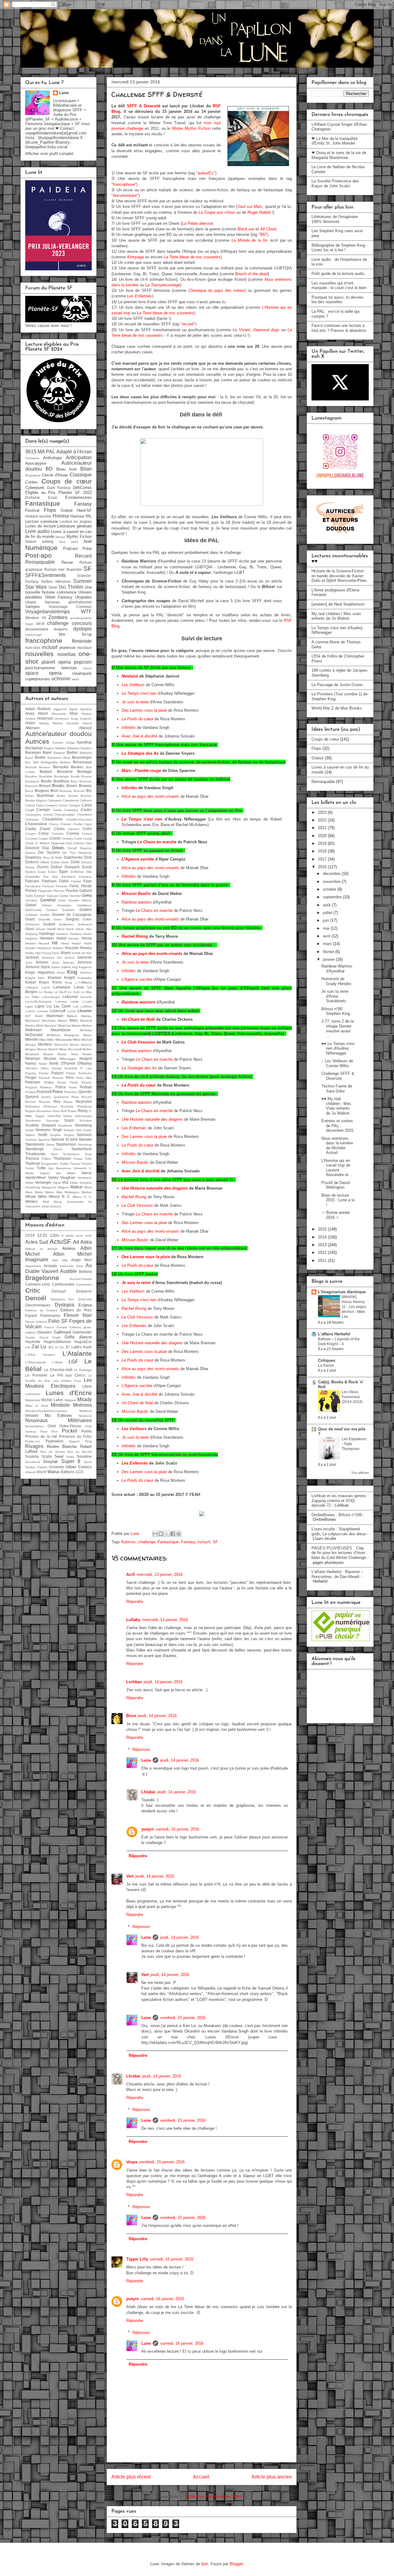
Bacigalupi (34, 748)
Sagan (40, 1116)
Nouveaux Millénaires (58, 1420)
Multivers (86, 1411)
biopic (29, 624)
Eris (46, 877)
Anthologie (52, 458)
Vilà (65, 1182)
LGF (73, 1362)
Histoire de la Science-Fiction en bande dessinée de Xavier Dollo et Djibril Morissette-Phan (339, 576)
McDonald (34, 1035)
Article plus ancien (272, 2477)
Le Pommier (36, 1375)
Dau (89, 843)
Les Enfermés (140, 296)
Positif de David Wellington (336, 1185)
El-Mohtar (77, 872)
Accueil (201, 2477)
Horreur (61, 516)
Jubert (56, 967)
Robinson (50, 1106)
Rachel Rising (135, 936)
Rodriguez (84, 1106)
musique (84, 648)
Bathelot (86, 753)
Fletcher (59, 891)
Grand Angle (50, 1337)
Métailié (32, 1415)
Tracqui (75, 1164)
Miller (51, 1040)
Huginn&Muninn (57, 1342)
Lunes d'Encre (69, 1393)
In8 (28, 1347)
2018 (323, 851)
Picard (62, 1082)
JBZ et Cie (56, 1347)
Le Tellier (32, 997)
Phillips (49, 1082)
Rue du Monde (80, 1452)
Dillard (45, 862)
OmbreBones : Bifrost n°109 (337, 1515)
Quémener (61, 1097)
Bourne (86, 776)
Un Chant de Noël (138, 1019)
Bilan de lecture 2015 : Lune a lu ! (338, 1200)
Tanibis (30, 1467)
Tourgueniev (49, 1164)
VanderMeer (36, 1177)
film (62, 634)
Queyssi (32, 1097)
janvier (329, 959)
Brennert (31, 786)
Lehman (61, 1002)
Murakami (32, 1054)
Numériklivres (34, 1426)
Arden (30, 723)
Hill (55, 943)
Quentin (85, 1092)
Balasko (61, 748)
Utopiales (83, 597)
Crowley (67, 839)
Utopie (31, 602)
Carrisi (57, 810)
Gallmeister (82, 1332)
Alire (55, 1260)
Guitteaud (85, 924)
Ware (29, 1192)
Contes (32, 482)
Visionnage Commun (70, 607)
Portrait (86, 1087)
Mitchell (86, 1040)
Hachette (33, 1342)
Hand (61, 929)
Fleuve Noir (78, 1315)
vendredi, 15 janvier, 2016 (183, 2018)
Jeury (56, 962)
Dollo (75, 862)
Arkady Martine (51, 723)
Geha (87, 895)
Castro (86, 810)
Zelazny (56, 1206)
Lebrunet (70, 997)
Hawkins (76, 934)
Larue (79, 987)
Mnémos (82, 1405)
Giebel (31, 905)
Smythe (56, 1135)
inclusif (204, 1542)
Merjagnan (72, 1035)
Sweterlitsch (82, 1149)
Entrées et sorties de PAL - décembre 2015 (337, 1126)
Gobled (52, 910)
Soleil (70, 1457)
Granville (44, 919)
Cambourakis (63, 1284)
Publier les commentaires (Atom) (215, 2496)
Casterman (84, 1284)
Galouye (52, 896)
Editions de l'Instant (41, 1310)
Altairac (86, 714)
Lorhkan (134, 1682)
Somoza (31, 1140)
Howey (86, 948)
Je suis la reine (135, 702)
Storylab (50, 1462)
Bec (28, 762)
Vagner (45, 1173)
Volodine (86, 1183)
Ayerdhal (84, 742)
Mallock (72, 1016)
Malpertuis (32, 1400)
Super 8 (71, 1461)
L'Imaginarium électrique (342, 1292)
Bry (89, 791)
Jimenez (68, 962)
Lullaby (133, 1620)
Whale (31, 1197)
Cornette (58, 834)
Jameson (48, 958)
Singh (57, 1130)
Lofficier (86, 1006)
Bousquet (32, 781)
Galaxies (45, 1332)
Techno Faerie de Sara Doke (337, 1089)
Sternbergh (35, 1149)
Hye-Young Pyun (48, 953)
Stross (58, 1149)
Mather (87, 1026)
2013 (323, 1245)
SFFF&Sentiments (46, 575)
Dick (88, 857)
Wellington (72, 1192)
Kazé (87, 1347)
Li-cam (87, 1002)
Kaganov (85, 967)
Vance (86, 1173)
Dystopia (64, 1305)
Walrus (54, 1472)
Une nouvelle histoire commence (58, 590)
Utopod (30, 1472)
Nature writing (39, 541)
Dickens (32, 862)
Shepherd (65, 1125)
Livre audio (37, 531)
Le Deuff (60, 992)
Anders (30, 719)
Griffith (87, 919)
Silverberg (83, 1125)
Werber (87, 1192)
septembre (333, 897)
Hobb (88, 943)
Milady (84, 1399)
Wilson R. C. (60, 1197)
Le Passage (83, 1370)
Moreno (86, 1045)
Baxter (40, 757)
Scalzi (69, 1120)
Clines (59, 829)
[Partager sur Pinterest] (179, 1534)
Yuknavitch (33, 1206)
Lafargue (32, 987)
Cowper (43, 839)
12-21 (42, 1235)
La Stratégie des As (140, 753)
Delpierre (84, 1291)
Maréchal (64, 1026)
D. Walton (43, 843)
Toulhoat (32, 1163)
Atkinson (32, 728)
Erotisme (33, 497)
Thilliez (46, 1159)
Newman (33, 1058)
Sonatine (84, 1456)
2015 (323, 1229)
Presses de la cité (41, 1436)
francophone (124, 184)
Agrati (73, 709)
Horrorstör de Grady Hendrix (336, 981)
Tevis (88, 1154)
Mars (74, 1020)
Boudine (31, 776)
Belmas (65, 762)
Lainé (46, 987)
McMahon (53, 1035)
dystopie (82, 629)
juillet (328, 913)
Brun (54, 791)
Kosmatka (85, 978)
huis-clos (33, 648)
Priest (58, 1092)
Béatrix (30, 800)
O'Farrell (68, 1063)
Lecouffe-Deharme (38, 1002)
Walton (76, 1187)
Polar (87, 549)
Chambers (84, 815)
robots (87, 668)
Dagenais (58, 843)
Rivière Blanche (62, 1447)
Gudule (49, 924)
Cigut (88, 824)
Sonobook (33, 1462)
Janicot (69, 958)
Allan (74, 713)
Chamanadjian (65, 815)
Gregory (72, 919)
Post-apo (38, 555)
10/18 (30, 1235)
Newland (130, 676)
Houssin (72, 948)
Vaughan (68, 1177)
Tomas (78, 1159)
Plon (55, 1431)
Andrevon (62, 719)
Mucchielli (75, 1049)
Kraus (44, 982)
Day (46, 848)
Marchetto (49, 1021)
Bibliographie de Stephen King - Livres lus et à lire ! (340, 248)
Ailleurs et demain (42, 1249)
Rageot (74, 1441)
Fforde (86, 886)
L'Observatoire (36, 1362)
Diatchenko (73, 857)
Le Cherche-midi (58, 1370)
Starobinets (35, 1144)
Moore (74, 1045)
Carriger (43, 810)
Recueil (83, 556)
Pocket (69, 1431)
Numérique (41, 548)
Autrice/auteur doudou (58, 734)
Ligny (40, 1006)
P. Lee (86, 1068)
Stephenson (66, 1144)
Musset (48, 1054)
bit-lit (40, 624)
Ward (88, 1187)
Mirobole (60, 1405)
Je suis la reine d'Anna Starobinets (335, 996)
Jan (60, 958)
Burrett (73, 796)
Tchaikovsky (35, 1154)
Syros (88, 1462)
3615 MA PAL (40, 452)
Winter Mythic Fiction (191, 128)
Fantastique (168, 1542)
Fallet (64, 881)
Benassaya (82, 762)
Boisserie (65, 771)
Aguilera (86, 709)
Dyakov (30, 872)
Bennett (31, 767)
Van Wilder (66, 1173)
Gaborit (86, 890)
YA (44, 618)
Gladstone (84, 905)
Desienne (85, 853)
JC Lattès (73, 1347)
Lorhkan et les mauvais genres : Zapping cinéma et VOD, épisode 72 (340, 1501)
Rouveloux (44, 1111)
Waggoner (49, 1187)
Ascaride (73, 723)
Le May (86, 992)
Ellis (89, 872)
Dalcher (79, 843)
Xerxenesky (75, 1202)
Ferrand (48, 886)
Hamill (51, 929)
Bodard (46, 771)
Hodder (30, 948)
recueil (188, 324)
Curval (87, 839)
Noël (88, 541)
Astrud (87, 723)
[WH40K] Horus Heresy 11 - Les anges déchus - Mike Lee (354, 1307)
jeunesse (67, 648)
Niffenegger (68, 1059)
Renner (30, 1102)
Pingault (31, 1087)
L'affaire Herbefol (334, 1334)
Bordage (84, 771)
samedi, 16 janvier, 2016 (177, 1829)
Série (53, 587)
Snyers (69, 1135)
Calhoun (86, 800)
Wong (58, 1202)
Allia (65, 1260)
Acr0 (131, 1574)
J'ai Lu (39, 1347)
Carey (87, 805)
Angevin (86, 719)
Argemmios (33, 1266)
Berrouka (61, 767)
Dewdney (33, 857)
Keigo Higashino (40, 972)
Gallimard (62, 1332)
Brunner (79, 791)
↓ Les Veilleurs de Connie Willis (337, 1063)
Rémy (83, 1111)
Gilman (47, 905)
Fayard (31, 1316)
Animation (32, 458)
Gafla (29, 896)
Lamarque (62, 987)
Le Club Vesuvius (137, 1317)
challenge (147, 1542)
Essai (53, 497)
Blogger (236, 2564)
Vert (130, 1876)
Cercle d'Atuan (55, 475)
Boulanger (62, 776)
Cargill (30, 810)
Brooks (58, 786)
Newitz (87, 1054)
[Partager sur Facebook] (173, 1534)
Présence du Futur (75, 1436)
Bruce (29, 791)
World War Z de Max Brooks (337, 708)
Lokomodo (33, 1394)
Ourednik (71, 1068)
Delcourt (59, 1291)
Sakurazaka (83, 1116)
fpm (205, 2564)
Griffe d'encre (78, 1337)
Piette (74, 1082)
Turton (30, 1168)
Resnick (45, 1102)
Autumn (58, 743)
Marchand (32, 1021)
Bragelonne (42, 1278)
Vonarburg (33, 1187)
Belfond (85, 1272)
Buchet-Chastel (81, 1279)
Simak (30, 1130)
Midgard (70, 1400)
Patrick (71, 1073)
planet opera (56, 662)
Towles (64, 1164)
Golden (86, 910)
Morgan (31, 1049)
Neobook (85, 1416)
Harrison (62, 934)
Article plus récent (131, 2477)
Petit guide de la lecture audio (338, 274)
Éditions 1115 (72, 1472)
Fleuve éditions (36, 1322)
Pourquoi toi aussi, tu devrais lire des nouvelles (338, 300)
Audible (68, 1271)
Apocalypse (36, 463)
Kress (57, 982)
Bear (67, 758)
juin (327, 920)
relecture (69, 668)
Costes (87, 834)
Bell (36, 762)
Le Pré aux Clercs (68, 1375)
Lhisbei (148, 1792)
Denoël (36, 1298)
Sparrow (44, 1140)
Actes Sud (37, 1242)
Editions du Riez (76, 1310)
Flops (50, 510)
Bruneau (66, 791)
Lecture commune (42, 521)
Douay (30, 867)
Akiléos (69, 1248)
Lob (76, 1006)
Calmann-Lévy (38, 1284)
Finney (31, 890)
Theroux (32, 1158)
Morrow (42, 1049)
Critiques (327, 1360)
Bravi (74, 781)
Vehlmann (85, 1178)
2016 (323, 867)
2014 (323, 1237)
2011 (323, 1260)
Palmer (44, 1073)
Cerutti (48, 815)
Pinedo (87, 1082)
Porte (73, 1087)
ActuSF (60, 1241)
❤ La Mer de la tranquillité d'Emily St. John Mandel (335, 141)
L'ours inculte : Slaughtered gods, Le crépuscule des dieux (339, 1531)
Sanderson (33, 1121)
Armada (50, 1266)
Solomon (84, 1135)
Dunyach (72, 867)
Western (32, 618)
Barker (72, 752)
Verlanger (43, 1182)
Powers (30, 1092)
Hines (65, 943)
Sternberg (85, 1145)
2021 (323, 828)
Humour (77, 516)
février (329, 952)
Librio (87, 1386)
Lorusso (43, 1011)
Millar (43, 1040)
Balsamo (74, 748)
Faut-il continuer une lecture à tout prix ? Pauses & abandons (339, 328)
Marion (63, 1021)
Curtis (78, 839)
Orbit (52, 1426)
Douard (86, 862)
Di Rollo (57, 858)
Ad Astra (82, 1242)
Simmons (43, 1130)
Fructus (72, 890)
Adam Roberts (38, 709)
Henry (87, 938)
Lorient (30, 1011)
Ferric (74, 886)
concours (82, 623)
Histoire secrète (38, 516)
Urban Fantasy (59, 597)
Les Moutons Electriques (58, 1383)
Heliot (61, 938)
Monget (31, 1045)
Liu (49, 1006)
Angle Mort (81, 1260)
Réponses (141, 1749)
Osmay (57, 1068)
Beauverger (82, 757)
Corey (44, 833)
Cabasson (55, 800)
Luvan (72, 1011)
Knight (69, 978)
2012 (323, 1252)
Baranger (33, 752)
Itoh (89, 953)
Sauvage (53, 1121)
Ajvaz (30, 713)
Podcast (70, 549)
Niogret (86, 1058)
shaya (132, 2162)
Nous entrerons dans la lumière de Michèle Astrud (337, 1146)
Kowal (30, 982)
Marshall (86, 1021)
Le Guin (74, 992)
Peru (70, 1077)
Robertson (33, 1106)
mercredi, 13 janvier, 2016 (160, 1574)
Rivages (34, 1446)
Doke (65, 862)
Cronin (55, 838)
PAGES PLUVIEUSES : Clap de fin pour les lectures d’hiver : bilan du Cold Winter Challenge (340, 1553)
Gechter (75, 896)
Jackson (32, 957)
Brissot (45, 786)
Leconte (86, 997)
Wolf (46, 1202)
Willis (42, 1197)
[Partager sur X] (167, 1534)
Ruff (64, 1111)
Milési (76, 1040)
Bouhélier (46, 776)
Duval (87, 867)
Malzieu (86, 1016)
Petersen (33, 1082)
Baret (47, 752)
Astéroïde (67, 1266)
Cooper (30, 834)
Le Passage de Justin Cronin (337, 685)
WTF (86, 612)
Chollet (78, 824)
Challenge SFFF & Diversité (338, 1076)
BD (263, 235)
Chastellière (53, 819)
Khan (61, 973)
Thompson (62, 1158)
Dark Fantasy (59, 488)
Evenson (85, 877)
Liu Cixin (62, 1006)
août (327, 905)
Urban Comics (79, 1467)
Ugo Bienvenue (60, 1168)
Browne (85, 786)
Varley (53, 1177)
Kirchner (86, 973)
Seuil (59, 1456)
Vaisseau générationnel (68, 602)
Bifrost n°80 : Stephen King (336, 1011)
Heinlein (47, 938)
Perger (31, 1077)
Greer (58, 919)
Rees (75, 1097)
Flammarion (50, 1316)
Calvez (30, 805)
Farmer (76, 881)
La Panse (326, 1366)
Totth (88, 1159)
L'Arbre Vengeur (40, 1355)
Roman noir (55, 569)
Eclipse (85, 1305)
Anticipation (79, 457)
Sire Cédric (84, 1130)
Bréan (30, 796)
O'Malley (84, 1063)
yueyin (148, 1829)
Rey (57, 1101)
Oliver (45, 1068)
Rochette (67, 1106)
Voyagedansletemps (48, 612)
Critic (33, 1290)
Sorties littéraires (56, 581)
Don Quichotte (80, 1299)
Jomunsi (32, 967)
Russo (72, 1111)
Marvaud (50, 1026)
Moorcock (61, 1045)
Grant (30, 919)
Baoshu (86, 748)
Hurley (30, 953)
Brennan (86, 781)
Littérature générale (74, 526)
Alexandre (59, 714)
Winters (32, 1201)
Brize (131, 1716)
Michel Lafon (52, 1400)
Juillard (66, 967)
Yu (90, 1202)
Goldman (32, 915)
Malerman (55, 1016)
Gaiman (40, 896)
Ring (88, 1441)
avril (327, 936)
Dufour (56, 867)
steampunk (82, 673)
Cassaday (71, 810)
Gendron (32, 900)
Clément (74, 829)
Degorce (86, 848)
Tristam (42, 1467)
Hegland (31, 938)
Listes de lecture (40, 526)
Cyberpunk (35, 488)
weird (75, 679)
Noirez (31, 1063)
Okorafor (31, 1068)
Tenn (54, 1154)
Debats (58, 848)
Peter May (84, 1078)
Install (76, 953)
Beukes (77, 767)
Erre (55, 877)
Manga (60, 537)
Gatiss (64, 896)
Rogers (30, 1111)
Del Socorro (49, 852)
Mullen (87, 1049)
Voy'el (42, 1472)
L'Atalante (77, 1353)
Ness (75, 1054)
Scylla (47, 1456)
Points (86, 1431)
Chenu (54, 824)
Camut (63, 805)
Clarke (31, 829)
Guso (30, 929)
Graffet (45, 915)
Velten (30, 1183)
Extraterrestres (78, 497)
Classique (81, 475)
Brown (72, 786)
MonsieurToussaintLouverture (46, 1411)
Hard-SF (84, 510)
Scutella (32, 1125)
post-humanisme (40, 668)
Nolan (43, 1064)
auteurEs (206, 173)
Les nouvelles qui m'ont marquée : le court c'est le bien (339, 286)
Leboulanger (51, 997)
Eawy (42, 872)
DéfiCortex (82, 488)
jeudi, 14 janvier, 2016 (163, 1682)
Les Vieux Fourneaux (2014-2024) (352, 1397)
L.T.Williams (84, 982)
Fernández (33, 886)
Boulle (75, 776)
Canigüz (74, 805)
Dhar (46, 858)
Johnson (84, 962)
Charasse (32, 819)
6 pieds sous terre (77, 1236)
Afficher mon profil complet (49, 154)
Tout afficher (360, 1473)
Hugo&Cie (83, 1342)
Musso (62, 1054)
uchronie (61, 679)
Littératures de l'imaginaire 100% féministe (335, 219)
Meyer (87, 1035)
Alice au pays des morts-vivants (150, 796)
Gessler (74, 900)
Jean (29, 962)
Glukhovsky (33, 910)
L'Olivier (57, 1362)
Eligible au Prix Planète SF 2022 (58, 493)
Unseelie (56, 1467)
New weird (69, 542)
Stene (50, 1145)
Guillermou (66, 924)
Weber (50, 1192)
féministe (82, 641)
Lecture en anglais (76, 521)
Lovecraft (58, 1011)
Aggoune (60, 709)
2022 (323, 820)
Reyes (68, 1102)
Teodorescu (71, 1154)
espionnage (34, 635)
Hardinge (47, 934)
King (72, 972)
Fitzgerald (45, 891)
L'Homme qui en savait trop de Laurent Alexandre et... (337, 1168)
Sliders (30, 1135)
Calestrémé (71, 800)
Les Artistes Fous (67, 1381)
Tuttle (41, 1168)
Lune (146, 1760)
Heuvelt (44, 943)
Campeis (51, 805)
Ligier (29, 1006)
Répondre (135, 1602)
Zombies (58, 617)
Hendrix (74, 938)
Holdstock (44, 948)
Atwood (85, 728)
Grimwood (32, 924)
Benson (45, 767)
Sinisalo (69, 1130)
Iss (83, 953)
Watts (39, 1192)
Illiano (66, 953)
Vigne (57, 1183)
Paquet (57, 1073)
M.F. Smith (34, 1016)
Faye (88, 881)
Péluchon (71, 1092)
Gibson (87, 900)
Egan (64, 871)
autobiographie (81, 618)
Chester (66, 824)
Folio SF (58, 1321)
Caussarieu (33, 815)
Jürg (75, 967)
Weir (59, 1192)
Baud (29, 758)
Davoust (32, 848)
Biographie (33, 475)
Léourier (85, 1011)
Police (61, 1087)
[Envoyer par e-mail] (155, 1534)
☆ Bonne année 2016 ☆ (336, 1215)
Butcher (86, 796)
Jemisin (42, 962)
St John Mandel (78, 1139)
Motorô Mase (58, 1049)
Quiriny (46, 1097)
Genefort (48, 900)
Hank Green (75, 929)
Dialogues (58, 1299)
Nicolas (50, 1058)
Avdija (70, 743)
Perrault (44, 1078)
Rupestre (74, 569)
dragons (61, 629)
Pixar (44, 1431)
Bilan (86, 469)
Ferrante (62, 886)
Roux (56, 1111)
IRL (89, 516)
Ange (75, 719)
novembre (332, 882)
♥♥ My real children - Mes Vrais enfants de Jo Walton (336, 1106)
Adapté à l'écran (74, 452)
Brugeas (42, 791)
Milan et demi (37, 1406)
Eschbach (69, 877)
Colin (87, 829)
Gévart (40, 929)
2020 (323, 836)
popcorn (83, 662)
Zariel (45, 1206)
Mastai (76, 1026)
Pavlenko (85, 1073)
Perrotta (58, 1078)
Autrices (128, 1542)
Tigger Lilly (137, 2259)
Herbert (30, 943)
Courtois (31, 839)
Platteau (46, 1087)
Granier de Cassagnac (72, 914)
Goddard (68, 910)
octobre (330, 889)
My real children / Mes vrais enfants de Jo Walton (336, 616)
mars (328, 944)
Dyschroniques (38, 1305)
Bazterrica (54, 758)
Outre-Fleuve (70, 1426)
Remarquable (40, 562)
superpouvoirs (38, 679)
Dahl (69, 843)
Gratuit (67, 510)
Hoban (76, 943)
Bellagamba (49, 762)
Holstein (58, 948)
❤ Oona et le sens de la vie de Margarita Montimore (339, 155)
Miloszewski (64, 1040)
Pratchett (44, 1092)
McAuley (86, 1030)
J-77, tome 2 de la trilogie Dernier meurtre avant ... (338, 1028)
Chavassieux (36, 824)
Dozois (43, 867)
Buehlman (46, 795)
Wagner (63, 1187)
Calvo (40, 805)
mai (327, 928)
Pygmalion (54, 1441)
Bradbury (61, 781)
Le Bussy (46, 992)
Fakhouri (49, 881)
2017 (323, 859)
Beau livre (66, 469)
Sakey (68, 1116)
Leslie (75, 1002)
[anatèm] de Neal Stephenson (338, 604)
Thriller (75, 587)
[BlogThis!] (161, 1534)
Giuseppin (64, 905)
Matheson (34, 1030)
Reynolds (84, 1101)
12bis (54, 1235)
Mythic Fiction (79, 537)
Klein (41, 978)
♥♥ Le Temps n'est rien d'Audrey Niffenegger (338, 1048)
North (54, 1063)
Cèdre (30, 843)
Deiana (30, 853)
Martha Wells (34, 1026)
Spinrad (57, 1139)
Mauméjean (61, 1030)
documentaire (125, 195)
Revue (67, 562)
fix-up (87, 634)
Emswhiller (33, 877)
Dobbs (55, 862)
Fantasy (188, 1542)
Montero (45, 1044)
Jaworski (84, 957)
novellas (66, 654)
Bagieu (49, 748)
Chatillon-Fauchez (79, 819)
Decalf (72, 848)
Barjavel (59, 753)
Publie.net (32, 1441)
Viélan (74, 1183)
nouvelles (39, 654)
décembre (332, 874)
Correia (73, 833)
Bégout (41, 800)
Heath (87, 934)
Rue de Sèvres (52, 1452)
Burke (61, 796)
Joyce (45, 967)
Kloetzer (55, 978)
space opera (43, 673)
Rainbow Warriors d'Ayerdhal (337, 969)
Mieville (32, 1039)
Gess (62, 900)
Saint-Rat (54, 1116)
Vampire (32, 607)
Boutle (46, 781)
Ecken (52, 872)
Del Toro (69, 853)
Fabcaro (32, 881)
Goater (30, 1337)
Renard (86, 1097)
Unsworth (80, 1168)
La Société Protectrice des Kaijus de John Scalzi (335, 183)
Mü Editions (58, 1415)
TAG (62, 587)
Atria (80, 1266)
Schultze (86, 1121)
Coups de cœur (67, 481)
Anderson (45, 718)
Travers (86, 1164)
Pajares (31, 1073)
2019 (323, 843)
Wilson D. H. (82, 1197)
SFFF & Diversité (143, 106)
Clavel (45, 829)
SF (215, 1542)
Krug (69, 982)
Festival (32, 510)
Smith (43, 1135)
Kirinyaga (135, 257)
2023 (323, 812)
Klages (30, 978)
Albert (43, 713)
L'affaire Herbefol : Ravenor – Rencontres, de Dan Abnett (337, 1574)
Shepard (48, 1125)
